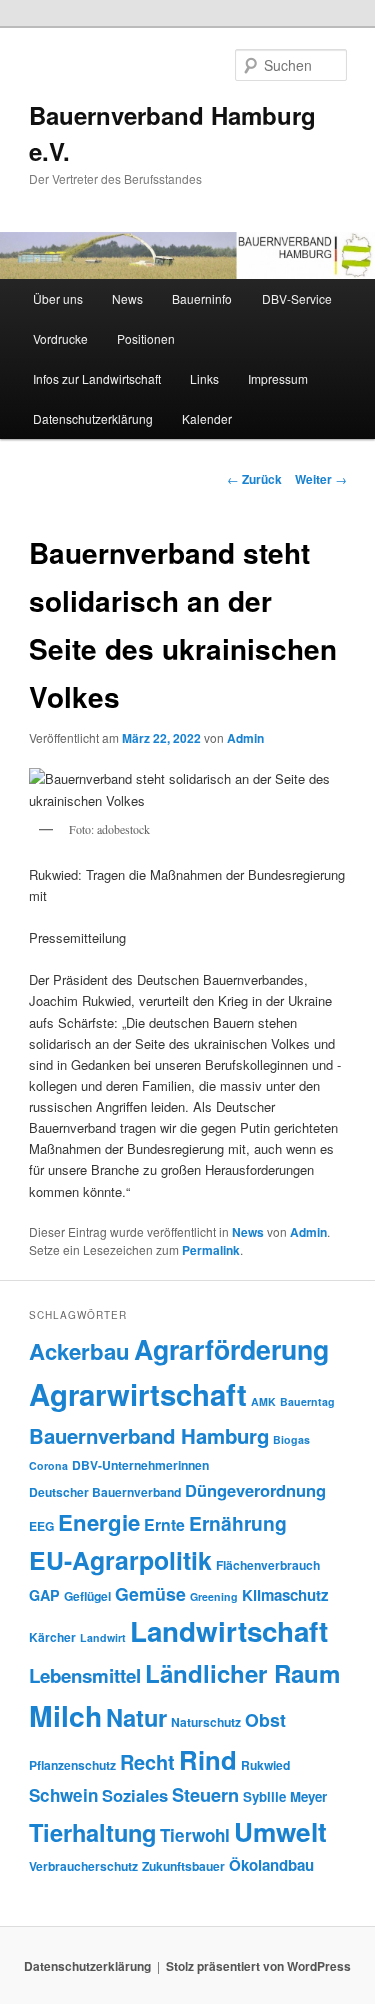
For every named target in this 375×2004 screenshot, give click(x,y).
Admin (245, 738)
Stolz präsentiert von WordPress (258, 1966)
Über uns (58, 298)
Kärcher (52, 1637)
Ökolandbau (271, 1865)
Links (204, 378)
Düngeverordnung (255, 1490)
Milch (65, 1715)
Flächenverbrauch (268, 1565)
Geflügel (87, 1596)
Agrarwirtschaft (138, 1394)
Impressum (278, 378)
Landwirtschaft (229, 1631)
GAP (44, 1595)
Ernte (164, 1524)
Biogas (291, 1439)
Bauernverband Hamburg (149, 1435)
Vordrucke (60, 338)
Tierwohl (195, 1835)
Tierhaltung (92, 1832)
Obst (265, 1719)
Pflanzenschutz (72, 1765)
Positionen (146, 338)
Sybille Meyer (285, 1796)
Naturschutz (206, 1722)
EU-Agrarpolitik (120, 1560)
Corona (48, 1465)
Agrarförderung (231, 1349)
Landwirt (103, 1637)
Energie (99, 1522)
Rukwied (265, 1765)
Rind (208, 1759)
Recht (147, 1761)
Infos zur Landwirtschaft (97, 378)
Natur (136, 1717)
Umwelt (280, 1831)
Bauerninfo (202, 298)
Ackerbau (79, 1351)
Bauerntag (307, 1401)
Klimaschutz (285, 1595)
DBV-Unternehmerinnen (140, 1465)
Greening (214, 1596)
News (127, 298)
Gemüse (150, 1593)
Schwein (63, 1795)
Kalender (207, 418)
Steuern (205, 1795)
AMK (263, 1401)
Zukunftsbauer (183, 1866)
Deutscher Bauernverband (105, 1492)
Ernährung (238, 1523)
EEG (41, 1526)
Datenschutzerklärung (93, 418)
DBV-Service (297, 298)
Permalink (211, 1250)
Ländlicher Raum (242, 1673)
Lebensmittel (85, 1675)
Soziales (135, 1795)
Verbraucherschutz (83, 1866)
